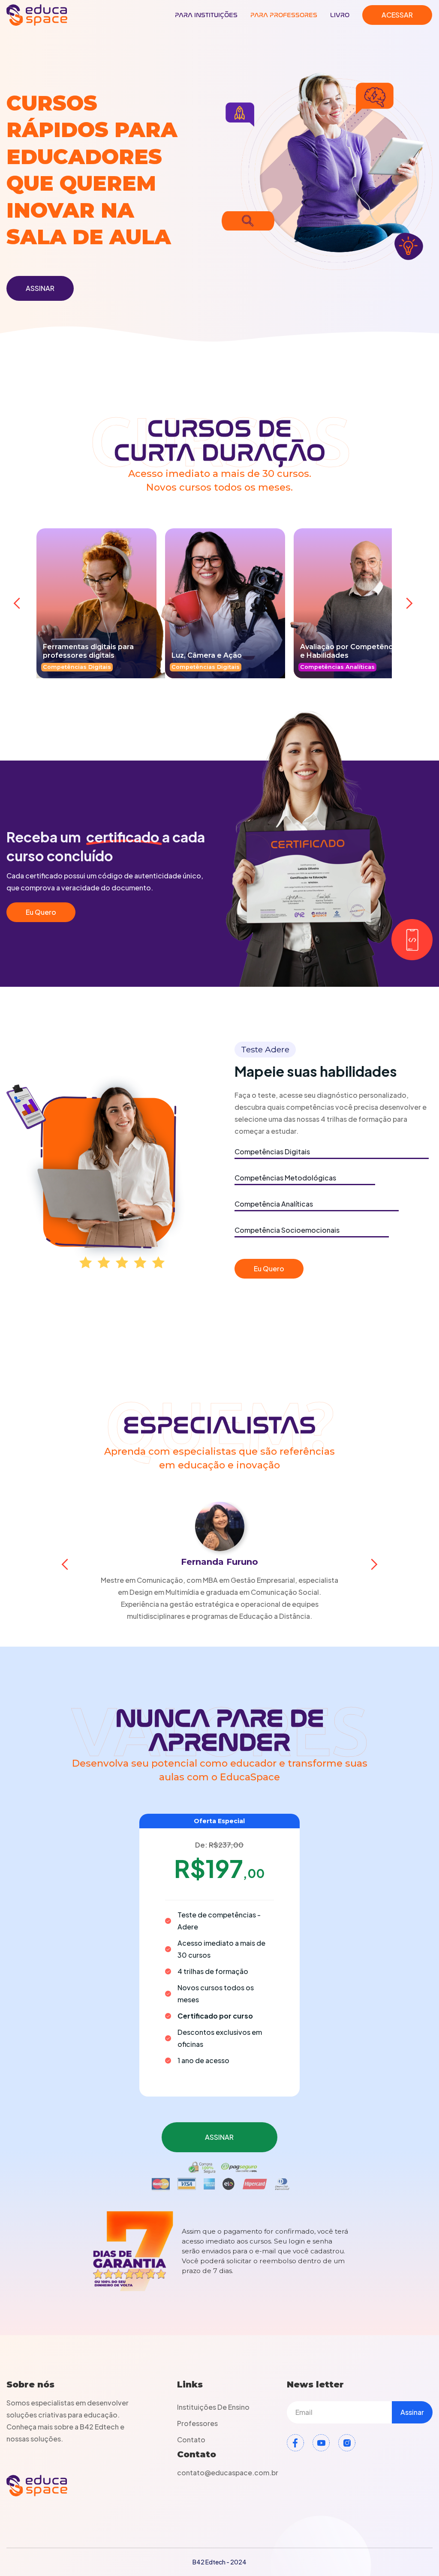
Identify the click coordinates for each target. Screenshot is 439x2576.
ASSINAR (40, 288)
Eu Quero (41, 912)
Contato (191, 2440)
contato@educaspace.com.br (228, 2473)
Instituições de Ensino (213, 2407)
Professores (197, 2423)
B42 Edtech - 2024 (219, 2562)
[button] (17, 603)
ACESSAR (397, 15)
